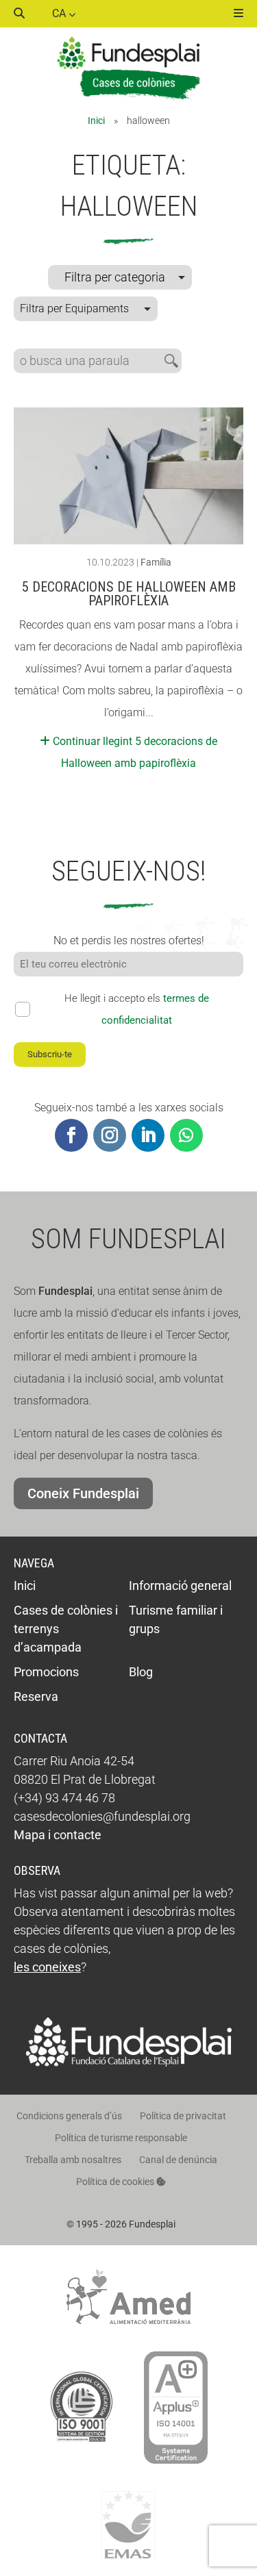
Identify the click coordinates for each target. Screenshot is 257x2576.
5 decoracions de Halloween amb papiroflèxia (129, 594)
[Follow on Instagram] (110, 1135)
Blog (141, 1672)
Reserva (36, 1696)
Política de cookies (116, 2182)
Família (156, 562)
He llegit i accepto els (137, 1009)
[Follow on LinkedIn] (148, 1135)
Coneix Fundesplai (83, 1493)
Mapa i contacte (58, 1835)
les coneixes (47, 1967)
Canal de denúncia (178, 2160)
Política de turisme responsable (121, 2138)
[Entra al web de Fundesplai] (129, 2063)
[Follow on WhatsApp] (186, 1135)
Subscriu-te (50, 1054)
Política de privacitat (183, 2116)
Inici (96, 121)
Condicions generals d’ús (69, 2116)
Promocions (46, 1672)
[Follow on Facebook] (71, 1135)
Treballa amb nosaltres (73, 2160)
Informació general (180, 1586)
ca (60, 13)
